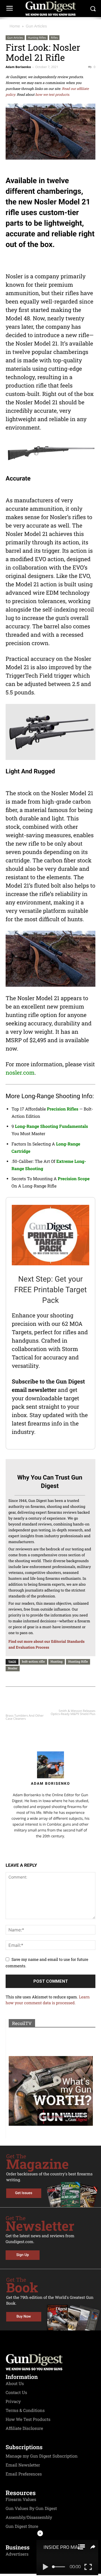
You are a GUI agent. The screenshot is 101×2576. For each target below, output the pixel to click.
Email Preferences (24, 2474)
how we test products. (53, 95)
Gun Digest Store (22, 2526)
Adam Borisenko (18, 67)
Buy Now (24, 2317)
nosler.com (20, 1073)
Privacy (13, 2402)
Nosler (13, 1668)
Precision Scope (74, 1179)
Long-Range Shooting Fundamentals (51, 1126)
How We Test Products (28, 2419)
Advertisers (17, 2554)
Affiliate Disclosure (24, 2428)
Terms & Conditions (25, 2411)
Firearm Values (21, 2500)
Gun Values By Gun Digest (31, 2509)
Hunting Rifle (78, 1661)
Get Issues (24, 2193)
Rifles (54, 38)
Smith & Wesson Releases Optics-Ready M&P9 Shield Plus (73, 1712)
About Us (15, 2384)
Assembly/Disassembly (29, 2517)
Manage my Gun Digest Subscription (42, 2456)
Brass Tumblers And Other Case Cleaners (25, 1717)
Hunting (57, 1661)
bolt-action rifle (33, 1661)
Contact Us (16, 2393)
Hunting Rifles (37, 38)
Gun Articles (36, 26)
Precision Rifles (63, 1109)
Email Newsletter (23, 2465)
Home (15, 26)
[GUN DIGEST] (50, 9)
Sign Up (23, 2255)
